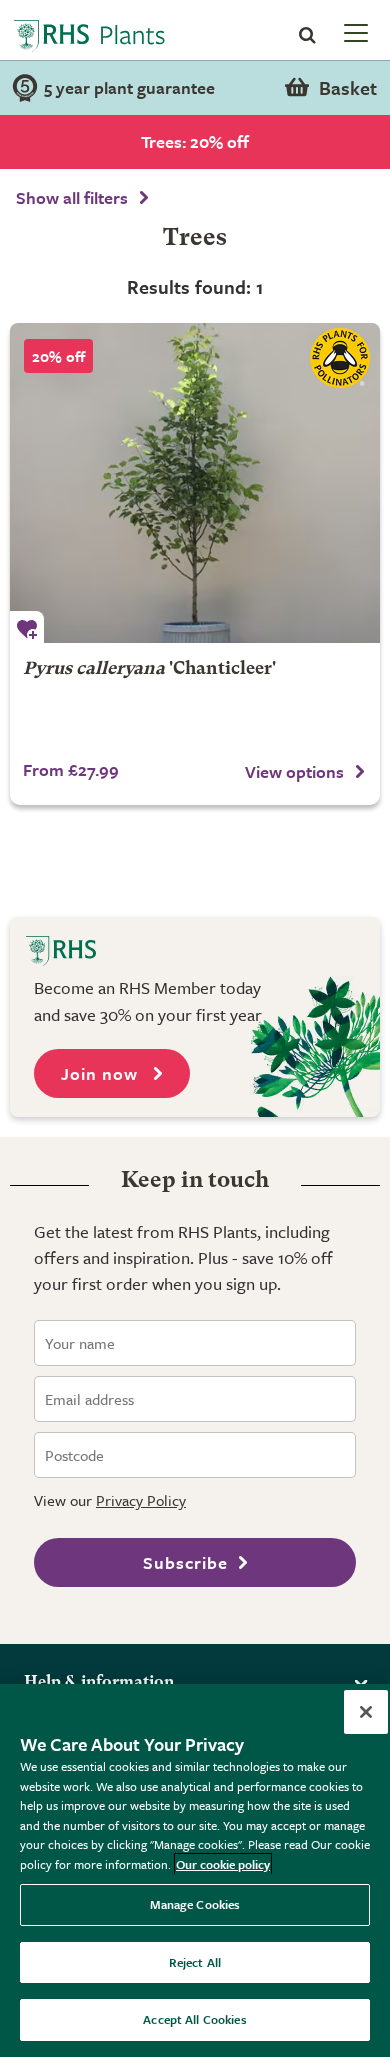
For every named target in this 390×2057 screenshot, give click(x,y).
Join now (102, 1073)
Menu (354, 32)
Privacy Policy (141, 1500)
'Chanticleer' (149, 669)
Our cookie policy (223, 1864)
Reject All (195, 1962)
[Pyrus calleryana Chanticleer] (195, 483)
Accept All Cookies (194, 2019)
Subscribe (185, 1562)
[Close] (366, 1712)
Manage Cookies (195, 1904)
